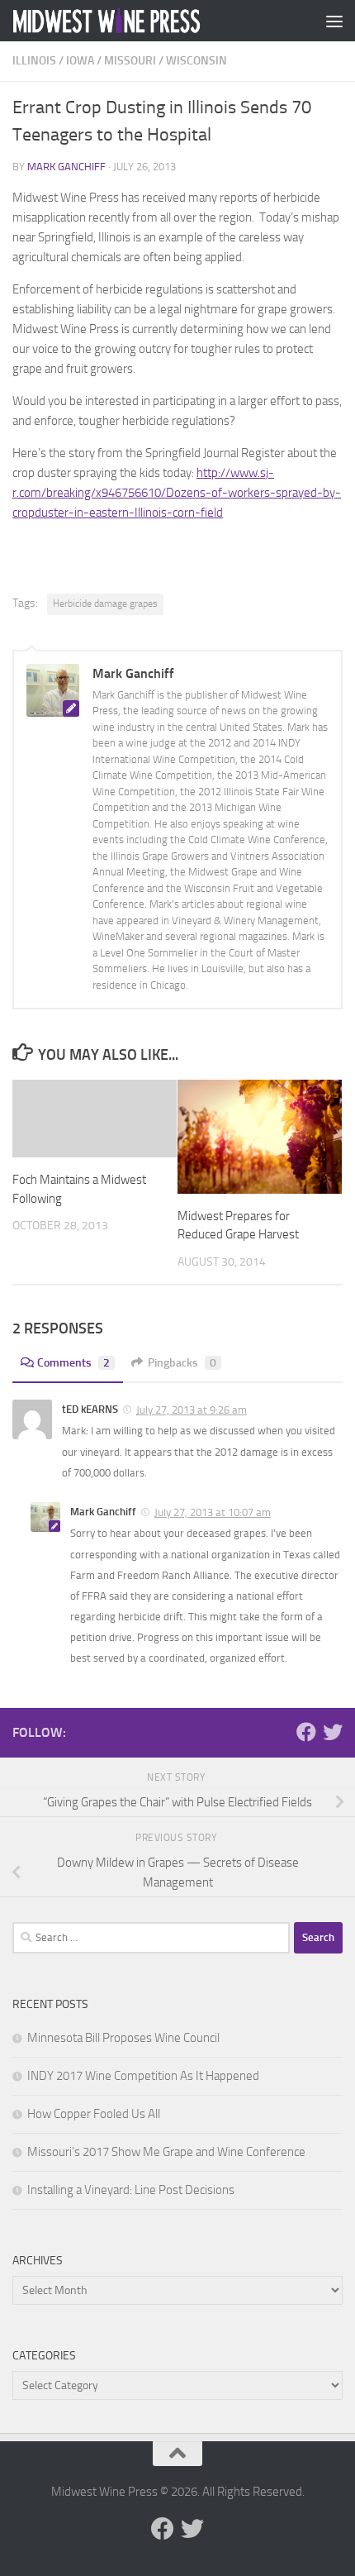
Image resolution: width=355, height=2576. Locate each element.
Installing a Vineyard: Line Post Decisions (131, 2190)
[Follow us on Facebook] (306, 1732)
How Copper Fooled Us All (94, 2114)
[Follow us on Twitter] (333, 1732)
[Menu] (334, 21)
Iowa (80, 61)
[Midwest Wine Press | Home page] (139, 21)
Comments (73, 1363)
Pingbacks (182, 1363)
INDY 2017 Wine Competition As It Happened (143, 2076)
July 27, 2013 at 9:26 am (192, 1410)
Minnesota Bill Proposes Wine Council (123, 2038)
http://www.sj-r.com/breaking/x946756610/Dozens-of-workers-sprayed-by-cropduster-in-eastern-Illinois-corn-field (177, 493)
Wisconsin (196, 61)
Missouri (130, 61)
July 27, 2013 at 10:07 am (213, 1512)
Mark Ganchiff (66, 167)
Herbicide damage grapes (105, 603)
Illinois (34, 61)
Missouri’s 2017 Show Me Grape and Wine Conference (166, 2152)
